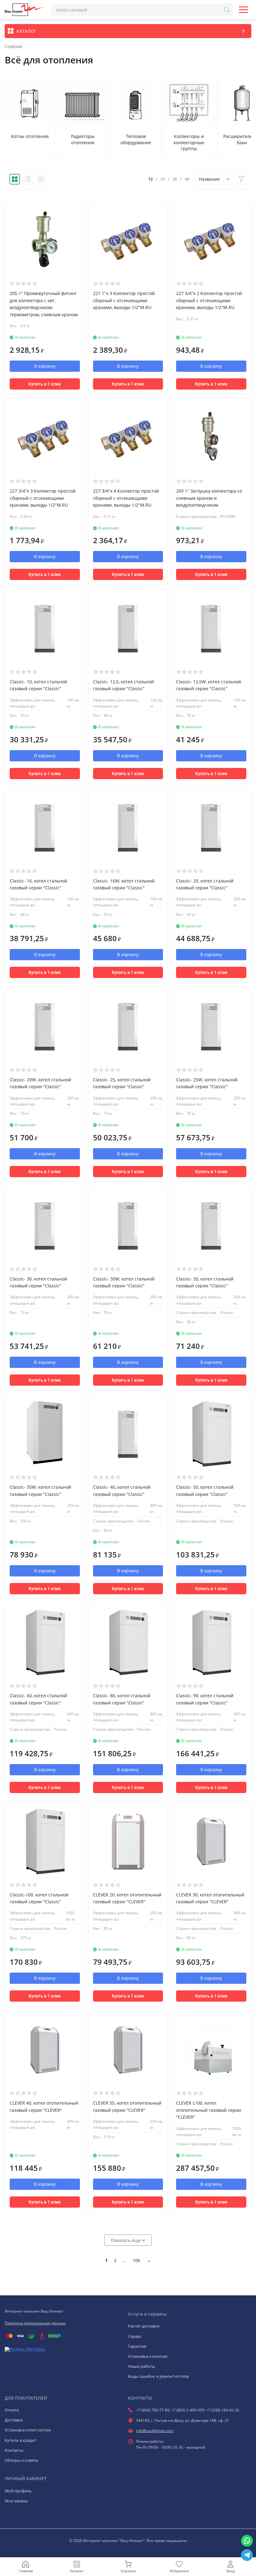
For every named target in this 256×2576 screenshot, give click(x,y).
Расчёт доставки (144, 2326)
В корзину (45, 366)
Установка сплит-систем (28, 2430)
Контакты (14, 2450)
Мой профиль (18, 2491)
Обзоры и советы (22, 2460)
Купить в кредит (20, 2440)
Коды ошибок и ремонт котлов (158, 2376)
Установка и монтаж (148, 2356)
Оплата (12, 2410)
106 (136, 2260)
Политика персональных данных (35, 2323)
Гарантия (137, 2346)
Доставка (14, 2420)
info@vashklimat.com (155, 2431)
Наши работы (142, 2366)
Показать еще (126, 2240)
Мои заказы (16, 2501)
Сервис (135, 2336)
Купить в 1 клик (45, 384)
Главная (13, 47)
